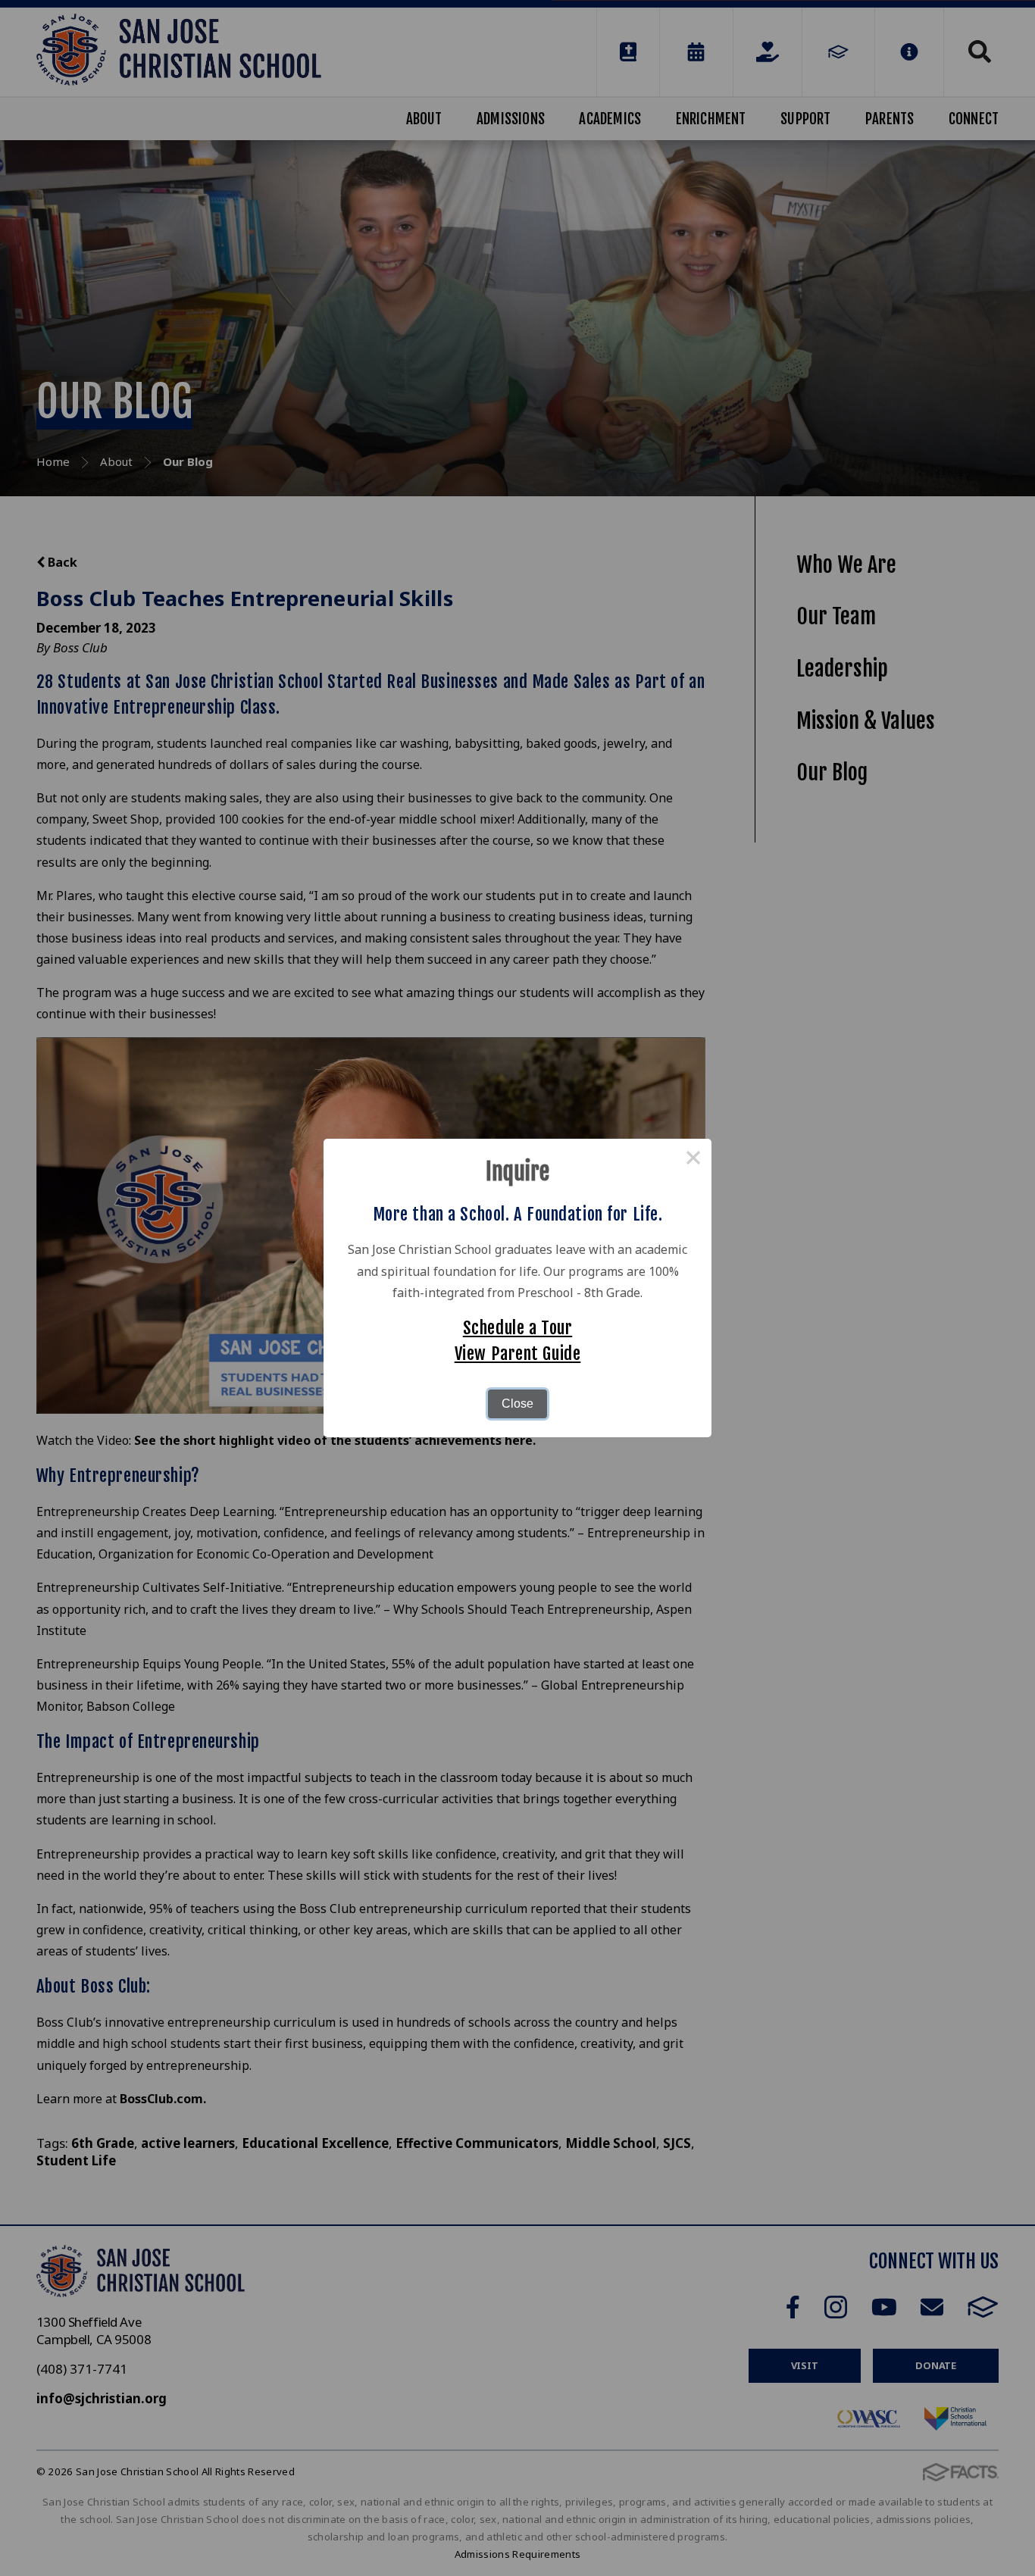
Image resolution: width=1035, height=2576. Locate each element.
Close (517, 1404)
